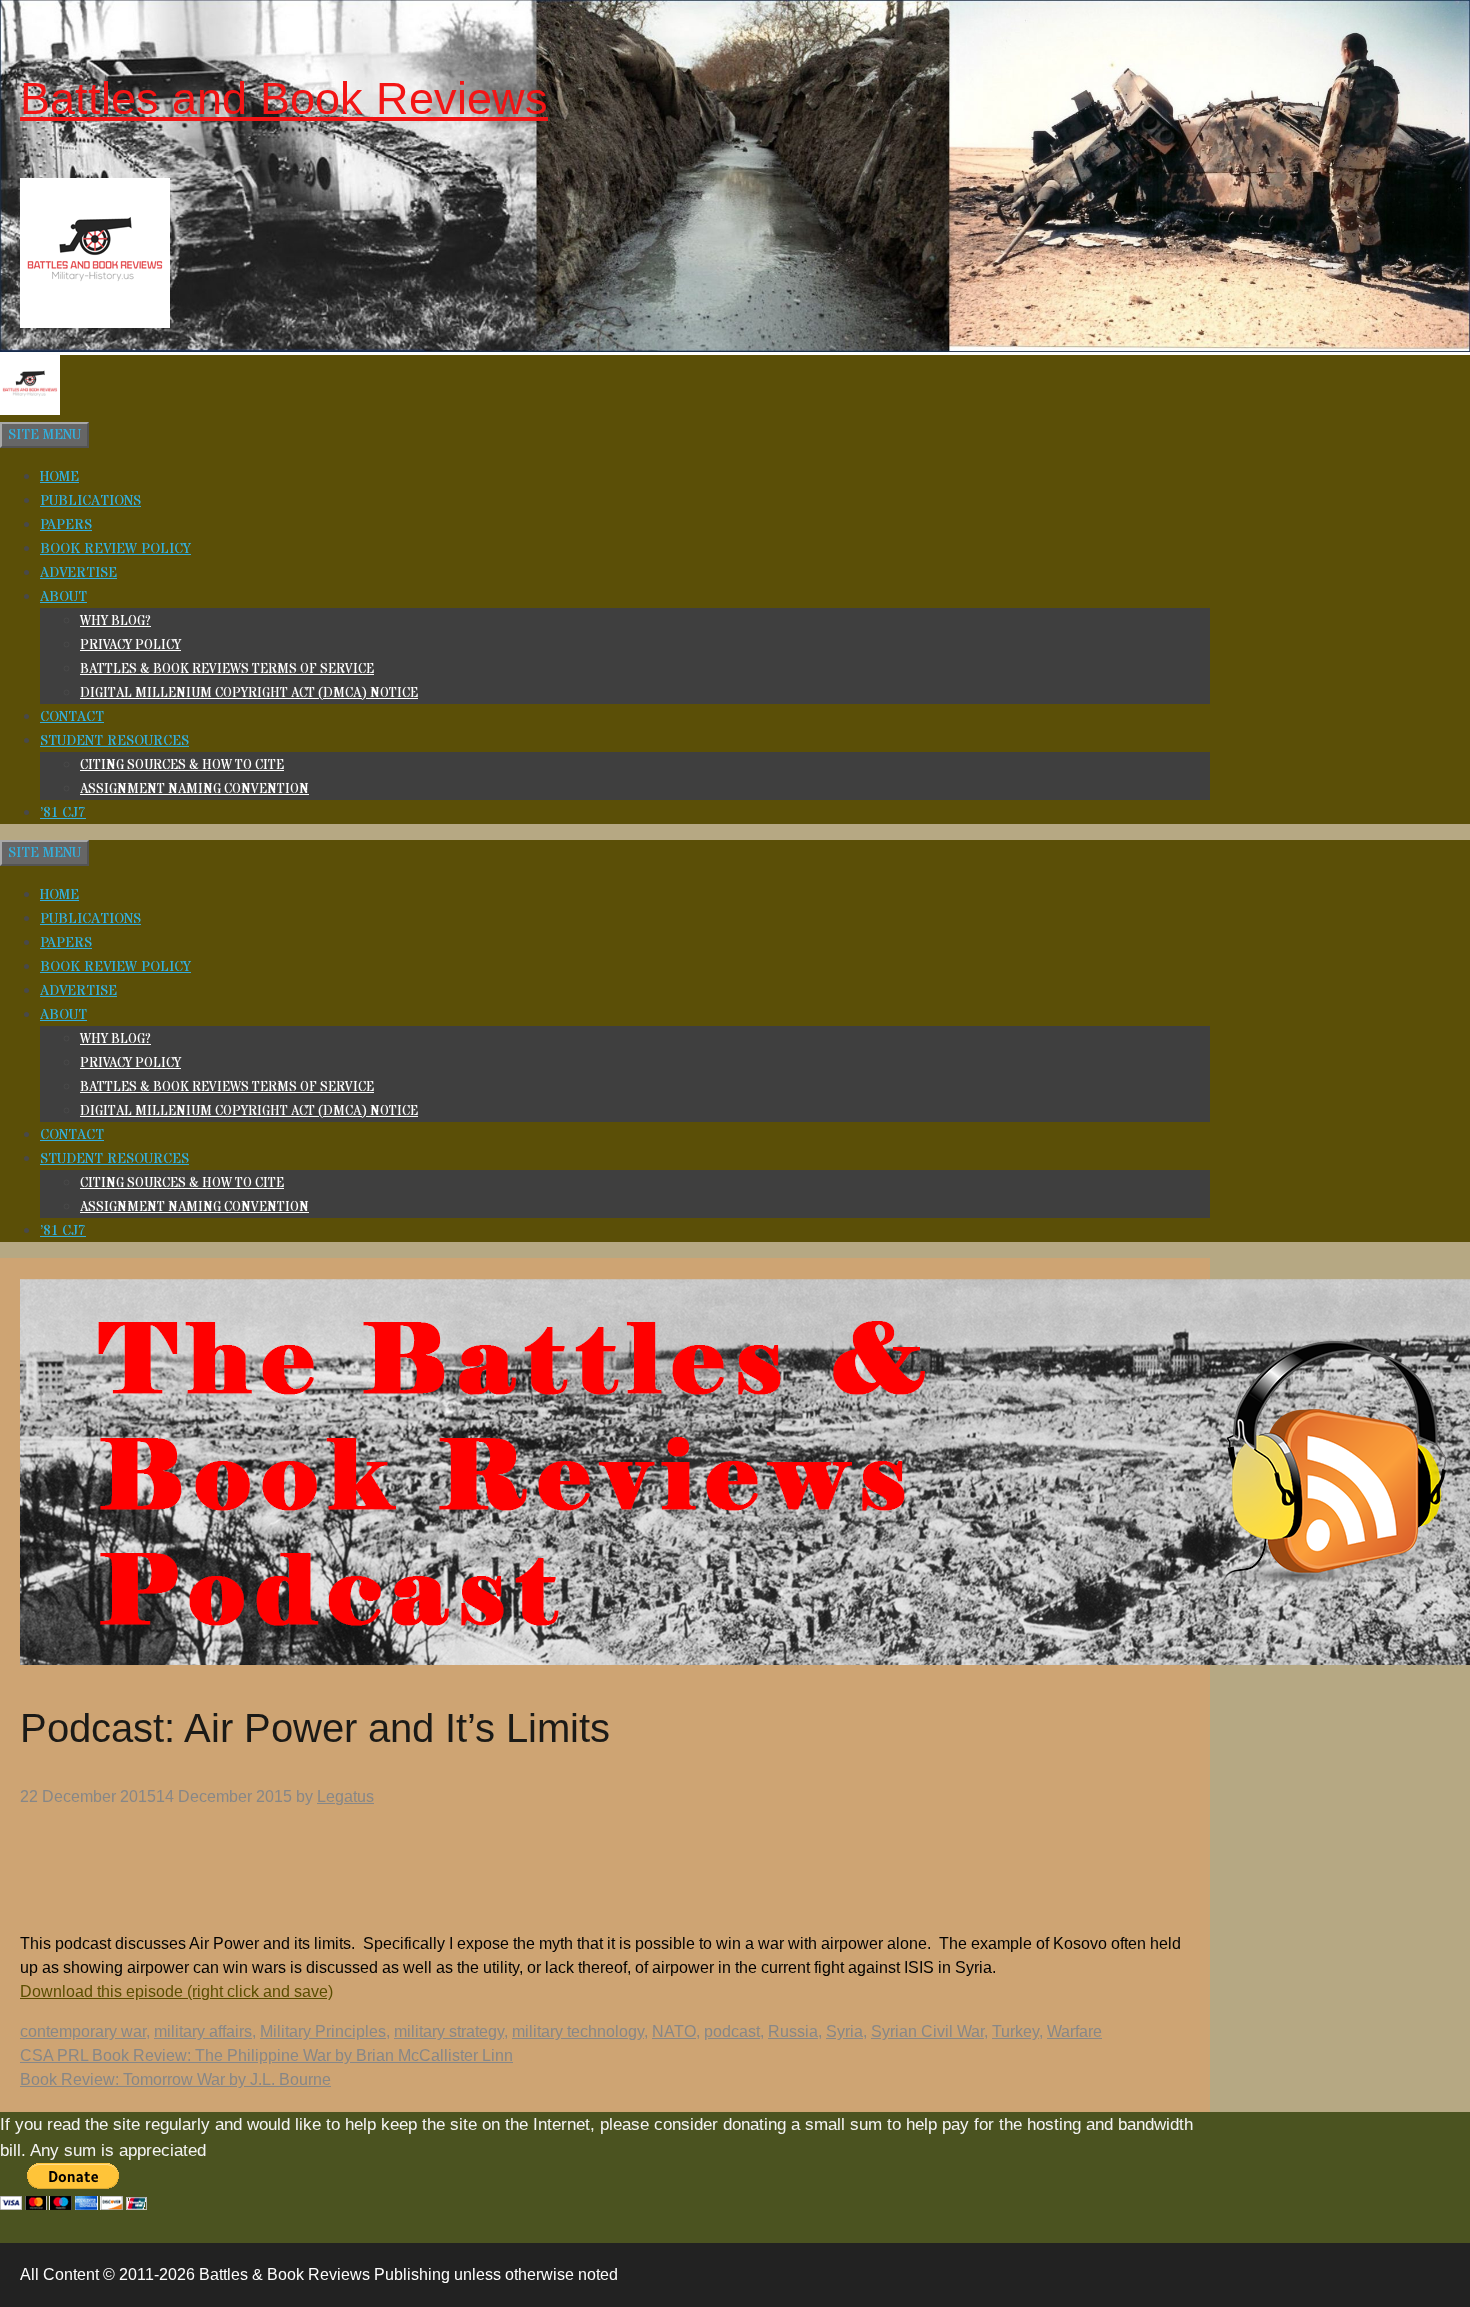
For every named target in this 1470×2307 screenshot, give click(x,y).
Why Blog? (115, 621)
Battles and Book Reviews (284, 98)
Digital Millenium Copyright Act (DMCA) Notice (249, 693)
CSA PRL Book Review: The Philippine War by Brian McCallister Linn (266, 2055)
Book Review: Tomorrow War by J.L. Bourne (175, 2079)
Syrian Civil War (927, 2031)
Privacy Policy (130, 645)
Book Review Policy (115, 549)
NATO (674, 2031)
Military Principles (323, 2031)
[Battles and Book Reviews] (30, 411)
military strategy (449, 2031)
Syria (844, 2031)
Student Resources (114, 741)
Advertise (78, 573)
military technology (578, 2031)
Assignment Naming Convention (194, 789)
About (63, 597)
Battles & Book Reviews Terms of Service (227, 669)
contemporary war (83, 2031)
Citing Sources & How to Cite (182, 765)
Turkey (1015, 2031)
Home (59, 477)
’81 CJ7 (63, 813)
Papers (66, 525)
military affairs (203, 2031)
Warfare (1074, 2031)
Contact (72, 717)
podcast (732, 2031)
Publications (90, 501)
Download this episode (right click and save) (176, 1991)
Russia (793, 2031)
